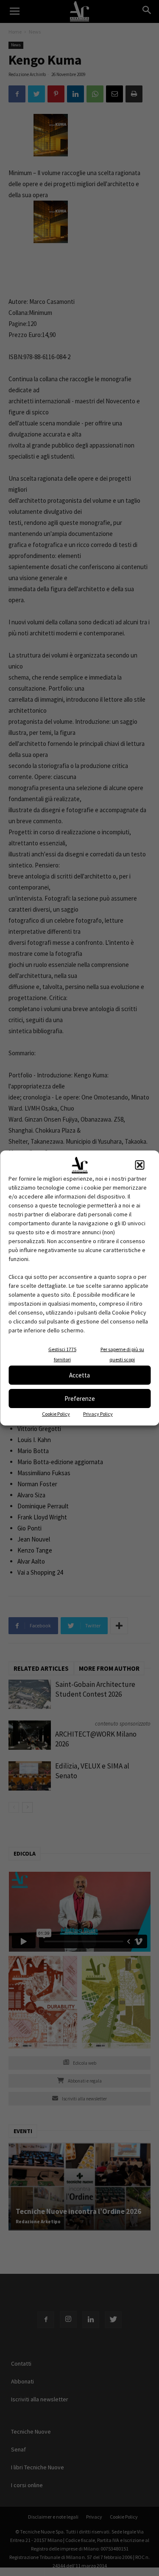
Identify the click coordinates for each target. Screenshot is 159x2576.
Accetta (79, 1375)
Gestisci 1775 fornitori (62, 1354)
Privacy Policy (98, 1414)
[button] (139, 1165)
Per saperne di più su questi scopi (122, 1354)
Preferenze (80, 1399)
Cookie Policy (56, 1414)
